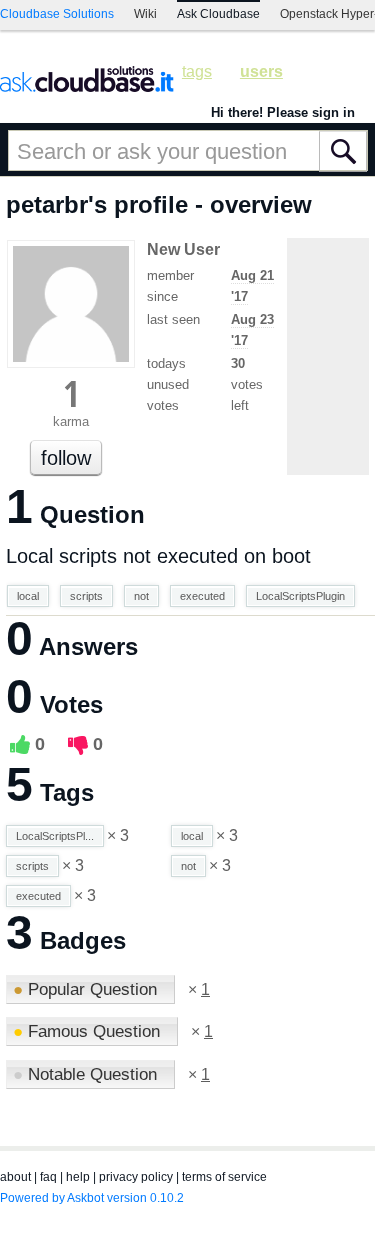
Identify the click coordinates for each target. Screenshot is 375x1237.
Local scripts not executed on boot (158, 556)
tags (197, 71)
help (78, 1177)
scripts (86, 596)
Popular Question (87, 989)
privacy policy (136, 1177)
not (141, 596)
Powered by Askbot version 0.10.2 (92, 1198)
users (261, 71)
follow (66, 458)
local (28, 596)
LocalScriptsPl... (55, 836)
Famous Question (89, 1031)
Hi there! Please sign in (283, 112)
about (15, 1177)
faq (48, 1177)
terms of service (224, 1177)
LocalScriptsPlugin (300, 596)
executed (202, 596)
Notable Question (87, 1074)
